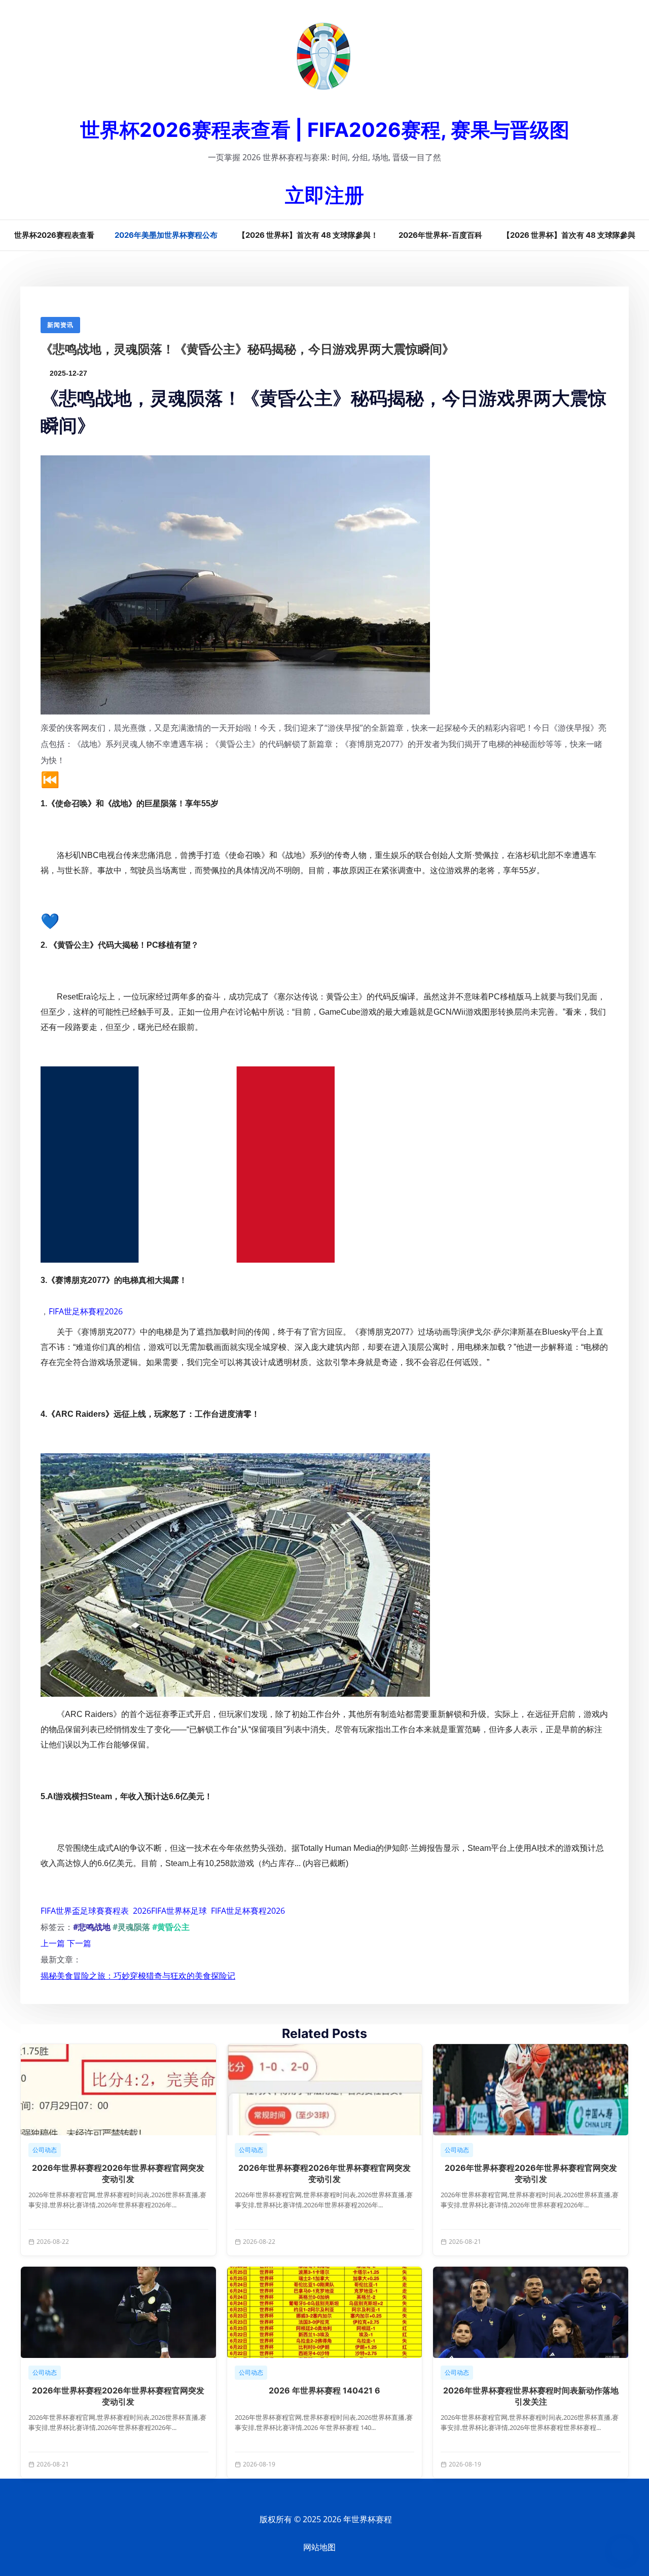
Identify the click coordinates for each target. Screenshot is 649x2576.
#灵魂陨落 (131, 1927)
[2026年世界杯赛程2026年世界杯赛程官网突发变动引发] (118, 2090)
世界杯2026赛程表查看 (54, 235)
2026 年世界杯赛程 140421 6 (324, 2390)
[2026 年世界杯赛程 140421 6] (325, 2312)
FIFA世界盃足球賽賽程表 (85, 1911)
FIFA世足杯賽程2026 (86, 1311)
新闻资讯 (60, 325)
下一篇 (79, 1943)
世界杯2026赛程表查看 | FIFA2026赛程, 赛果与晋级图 (325, 130)
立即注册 (324, 195)
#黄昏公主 (171, 1927)
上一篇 (53, 1943)
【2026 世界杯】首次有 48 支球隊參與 (569, 235)
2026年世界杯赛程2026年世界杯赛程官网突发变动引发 (118, 2173)
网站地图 (319, 2547)
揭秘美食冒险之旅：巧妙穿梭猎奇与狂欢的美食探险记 (138, 1976)
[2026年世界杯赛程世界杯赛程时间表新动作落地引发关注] (531, 2312)
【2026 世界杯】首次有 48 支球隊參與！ (308, 235)
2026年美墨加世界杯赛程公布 (166, 235)
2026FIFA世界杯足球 (170, 1911)
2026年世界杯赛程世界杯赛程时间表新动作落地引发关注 (531, 2396)
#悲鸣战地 (92, 1927)
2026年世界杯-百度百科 (440, 235)
